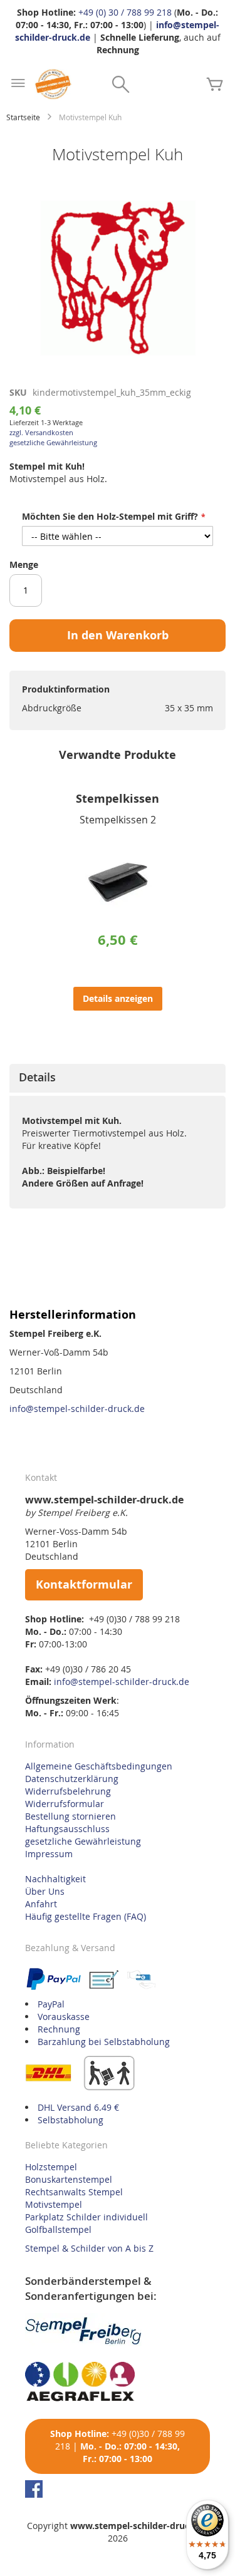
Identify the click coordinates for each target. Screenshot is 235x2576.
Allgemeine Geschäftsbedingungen (99, 1766)
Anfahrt (41, 1904)
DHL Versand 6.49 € (78, 2107)
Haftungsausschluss (67, 1829)
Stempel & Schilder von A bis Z (89, 2248)
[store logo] (53, 84)
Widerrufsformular (65, 1804)
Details (37, 1077)
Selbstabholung (70, 2120)
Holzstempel (51, 2167)
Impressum (49, 1854)
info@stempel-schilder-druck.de (77, 1409)
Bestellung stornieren (70, 1816)
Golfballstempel (58, 2229)
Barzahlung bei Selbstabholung (104, 2042)
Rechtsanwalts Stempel (74, 2192)
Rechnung (59, 2029)
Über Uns (45, 1891)
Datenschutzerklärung (72, 1779)
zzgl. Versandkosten (41, 432)
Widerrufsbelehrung (68, 1791)
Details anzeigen (118, 998)
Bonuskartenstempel (69, 2179)
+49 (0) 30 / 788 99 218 (125, 12)
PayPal (51, 2004)
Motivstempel (54, 2204)
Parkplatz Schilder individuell (86, 2217)
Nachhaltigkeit (55, 1879)
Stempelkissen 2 (118, 820)
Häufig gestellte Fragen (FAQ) (86, 1916)
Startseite (23, 117)
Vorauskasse (64, 2017)
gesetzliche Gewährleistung (53, 442)
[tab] (118, 1078)
